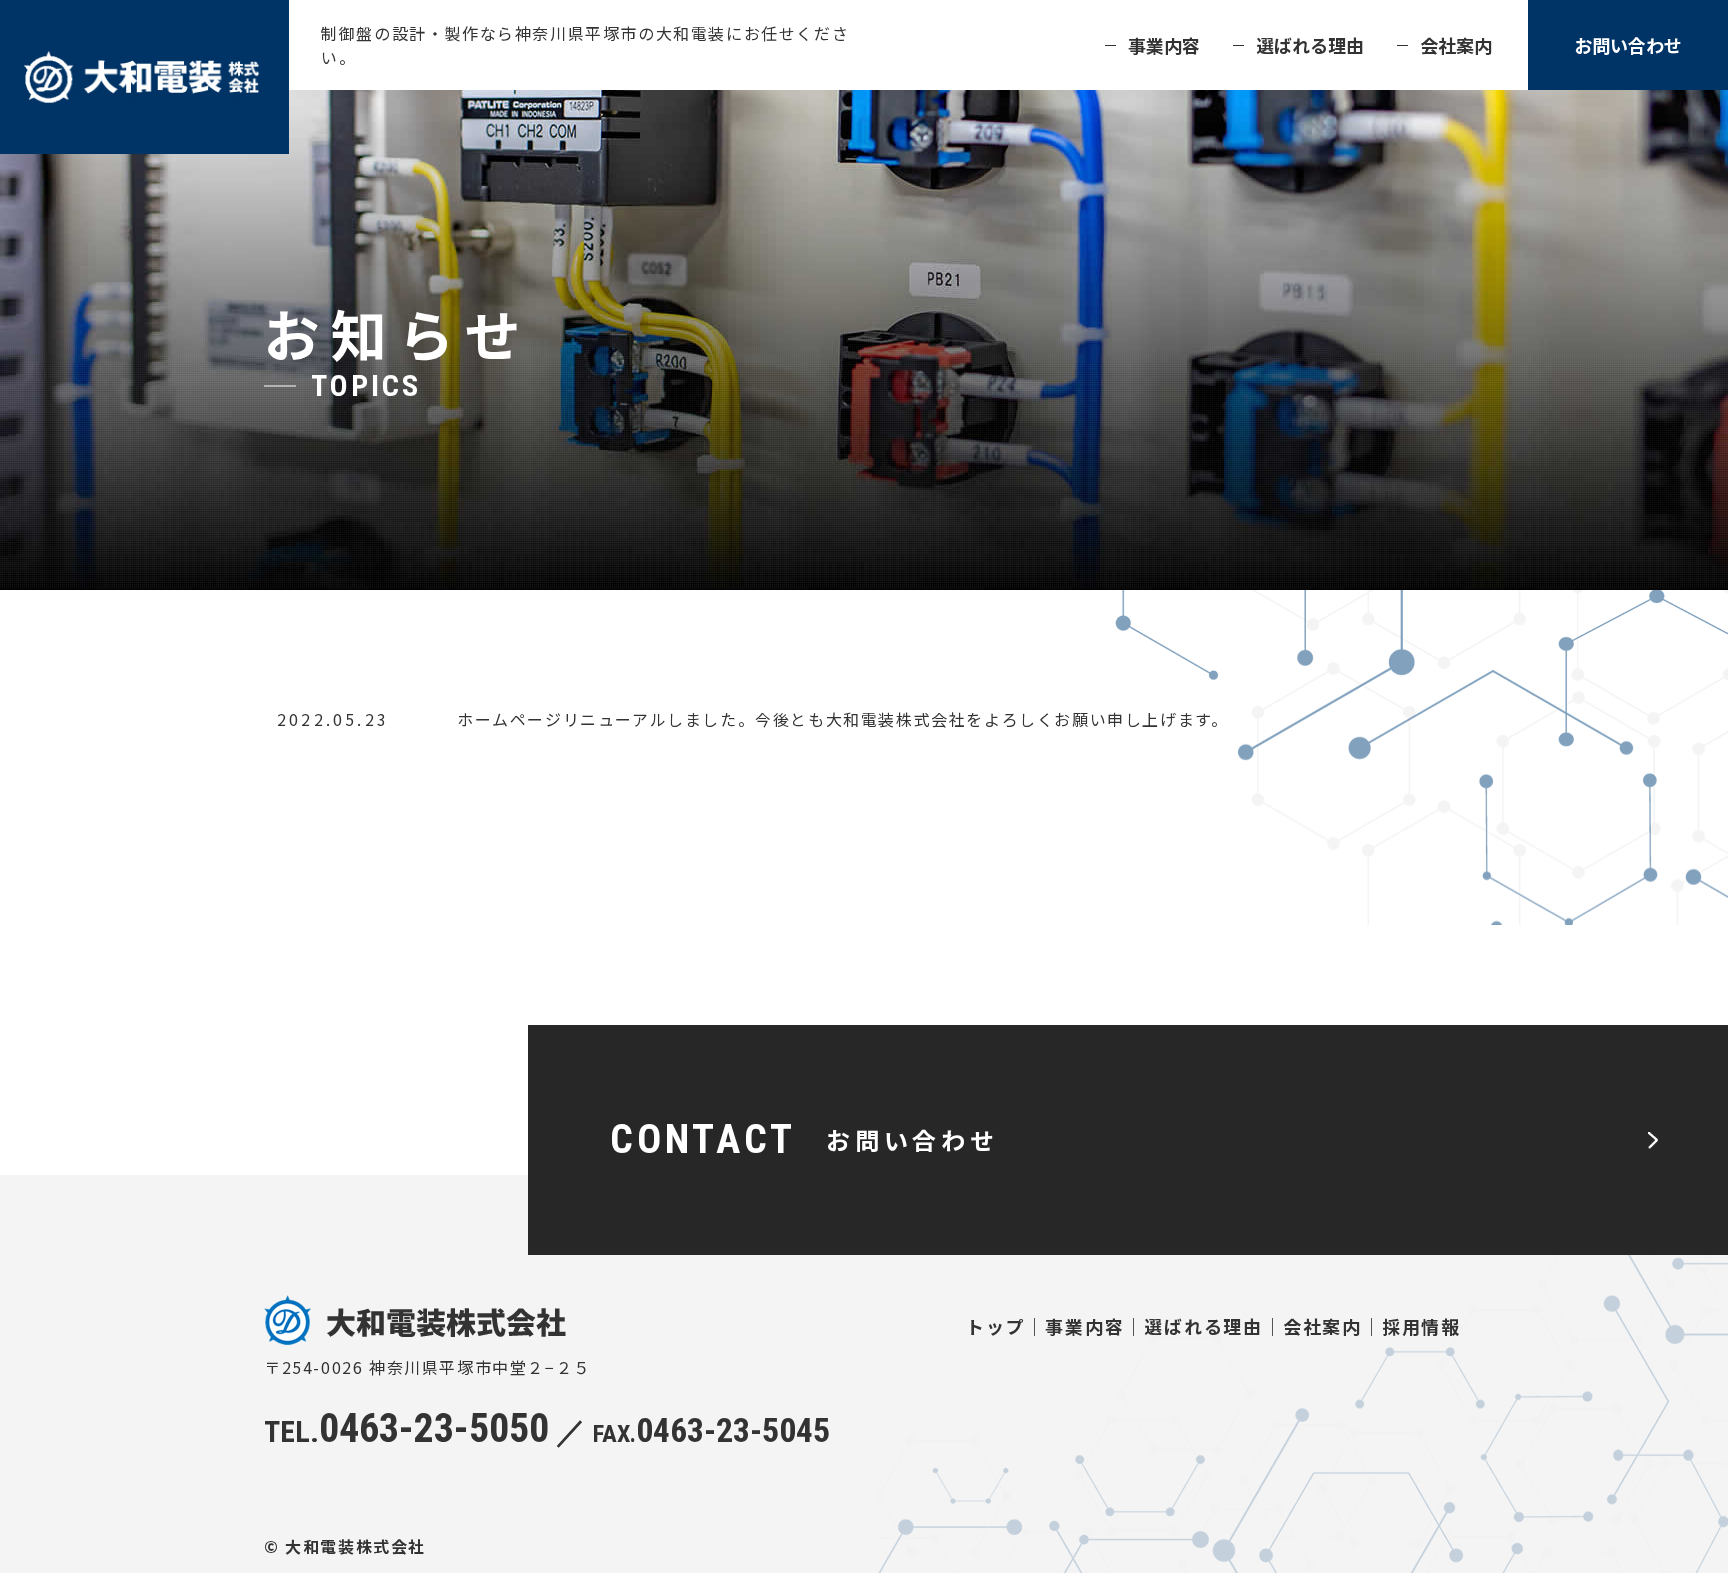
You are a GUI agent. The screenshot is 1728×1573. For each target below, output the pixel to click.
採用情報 (1421, 1326)
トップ (995, 1326)
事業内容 (1164, 45)
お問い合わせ (1628, 45)
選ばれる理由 (1310, 45)
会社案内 (1456, 45)
